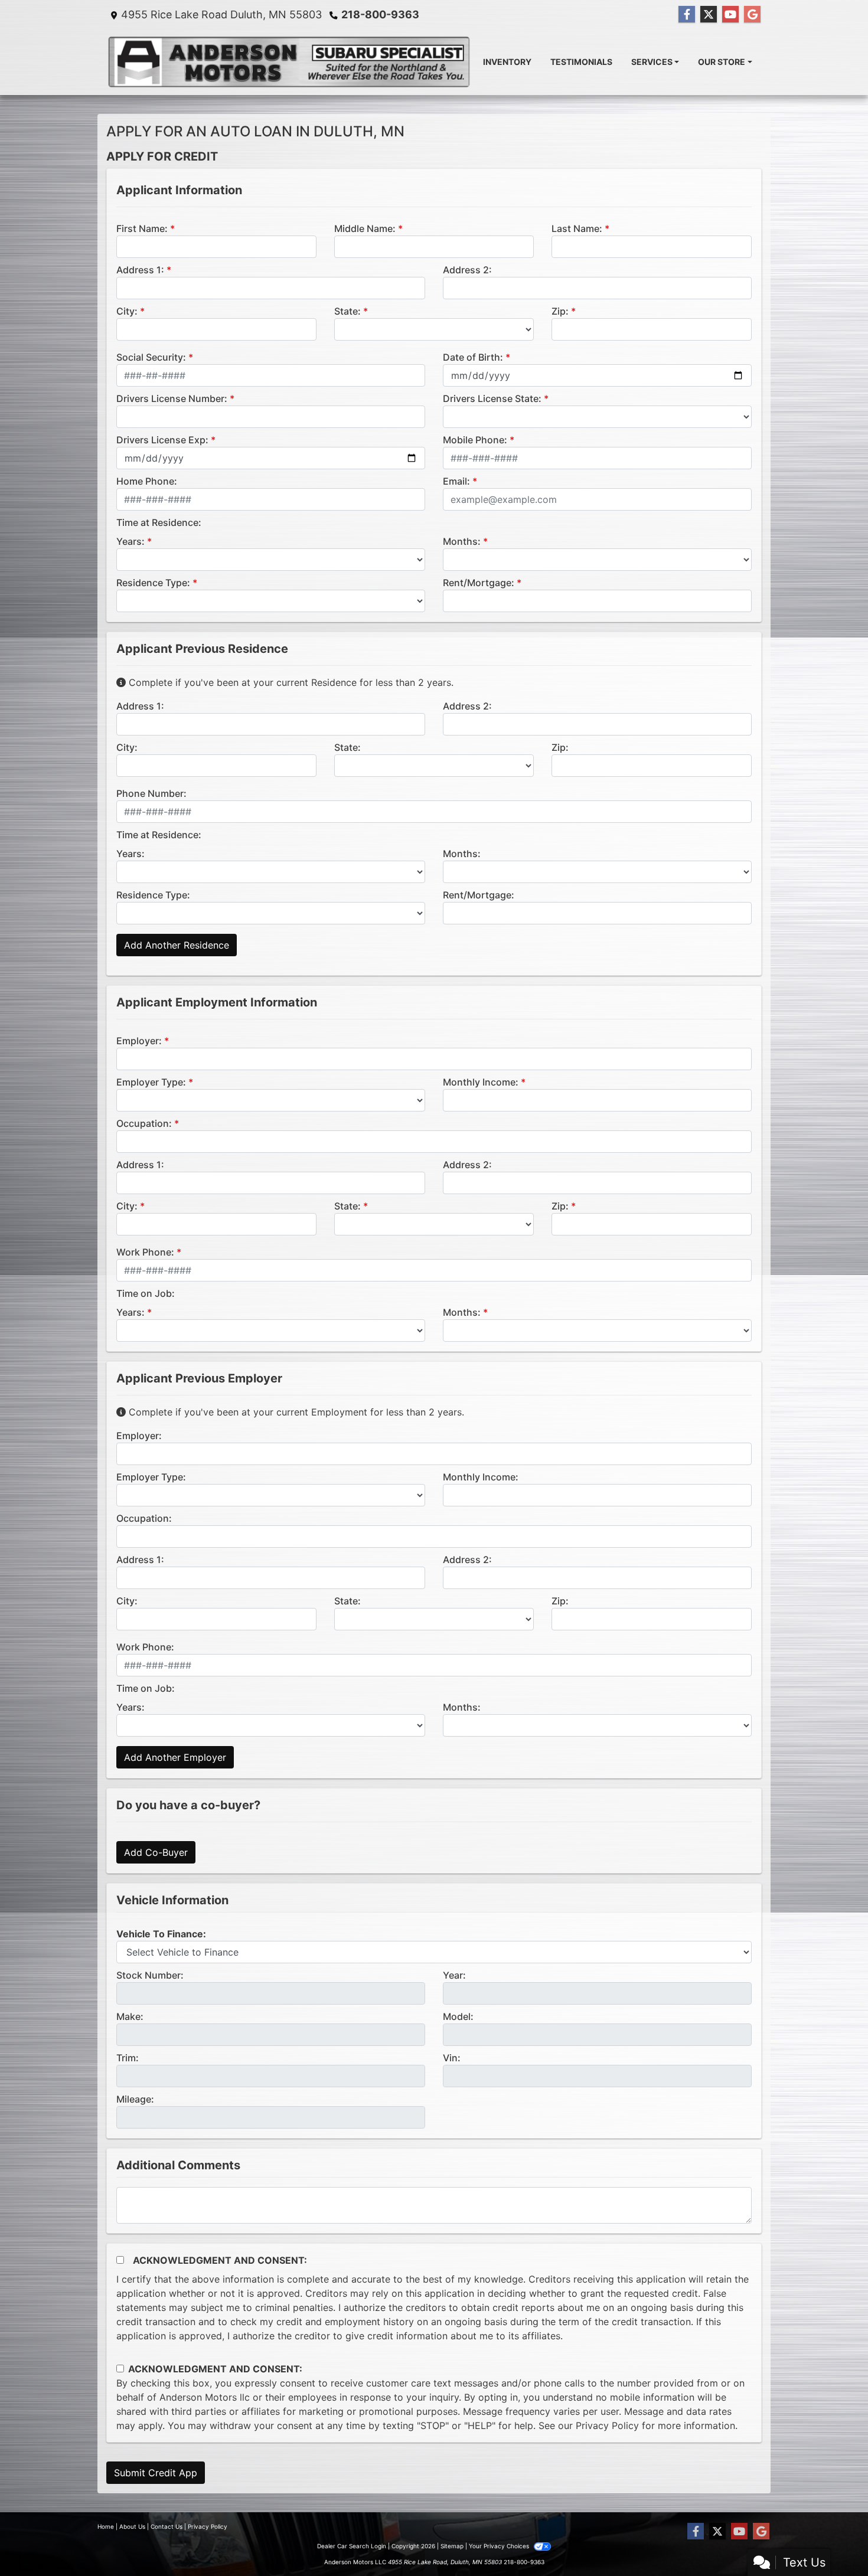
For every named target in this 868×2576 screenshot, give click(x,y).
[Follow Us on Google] (752, 14)
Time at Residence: (159, 522)
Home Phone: (147, 481)
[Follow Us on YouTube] (730, 14)
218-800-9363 (380, 14)
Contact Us (167, 2526)
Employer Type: (151, 1082)
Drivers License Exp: (162, 440)
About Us (132, 2526)
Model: (458, 2016)
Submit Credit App (156, 2473)
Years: (130, 541)
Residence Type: (153, 583)
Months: (462, 541)
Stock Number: (150, 1975)
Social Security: (151, 357)
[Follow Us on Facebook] (687, 14)
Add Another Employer (175, 1757)
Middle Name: (365, 228)
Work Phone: (145, 1252)
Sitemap (452, 2546)
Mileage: (135, 2099)
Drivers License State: (492, 398)
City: (127, 311)
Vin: (452, 2058)
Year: (454, 1975)
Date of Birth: (473, 357)
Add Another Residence (177, 945)
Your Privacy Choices (500, 2546)
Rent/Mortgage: (479, 583)
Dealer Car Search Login (352, 2546)
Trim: (128, 2058)
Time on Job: (146, 1293)
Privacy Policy (607, 2425)
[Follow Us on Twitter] (709, 14)
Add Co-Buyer (156, 1852)
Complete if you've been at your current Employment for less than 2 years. (295, 1412)
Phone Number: (151, 793)
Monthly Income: (481, 1082)
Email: (456, 481)
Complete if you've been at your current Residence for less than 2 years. (290, 682)
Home (106, 2526)
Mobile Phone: (475, 440)
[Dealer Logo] (290, 62)
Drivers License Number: (172, 398)
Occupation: (144, 1123)
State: (347, 311)
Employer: (139, 1041)
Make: (130, 2016)
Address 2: (467, 270)
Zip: (560, 311)
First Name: (142, 228)
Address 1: (140, 270)
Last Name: (577, 228)
